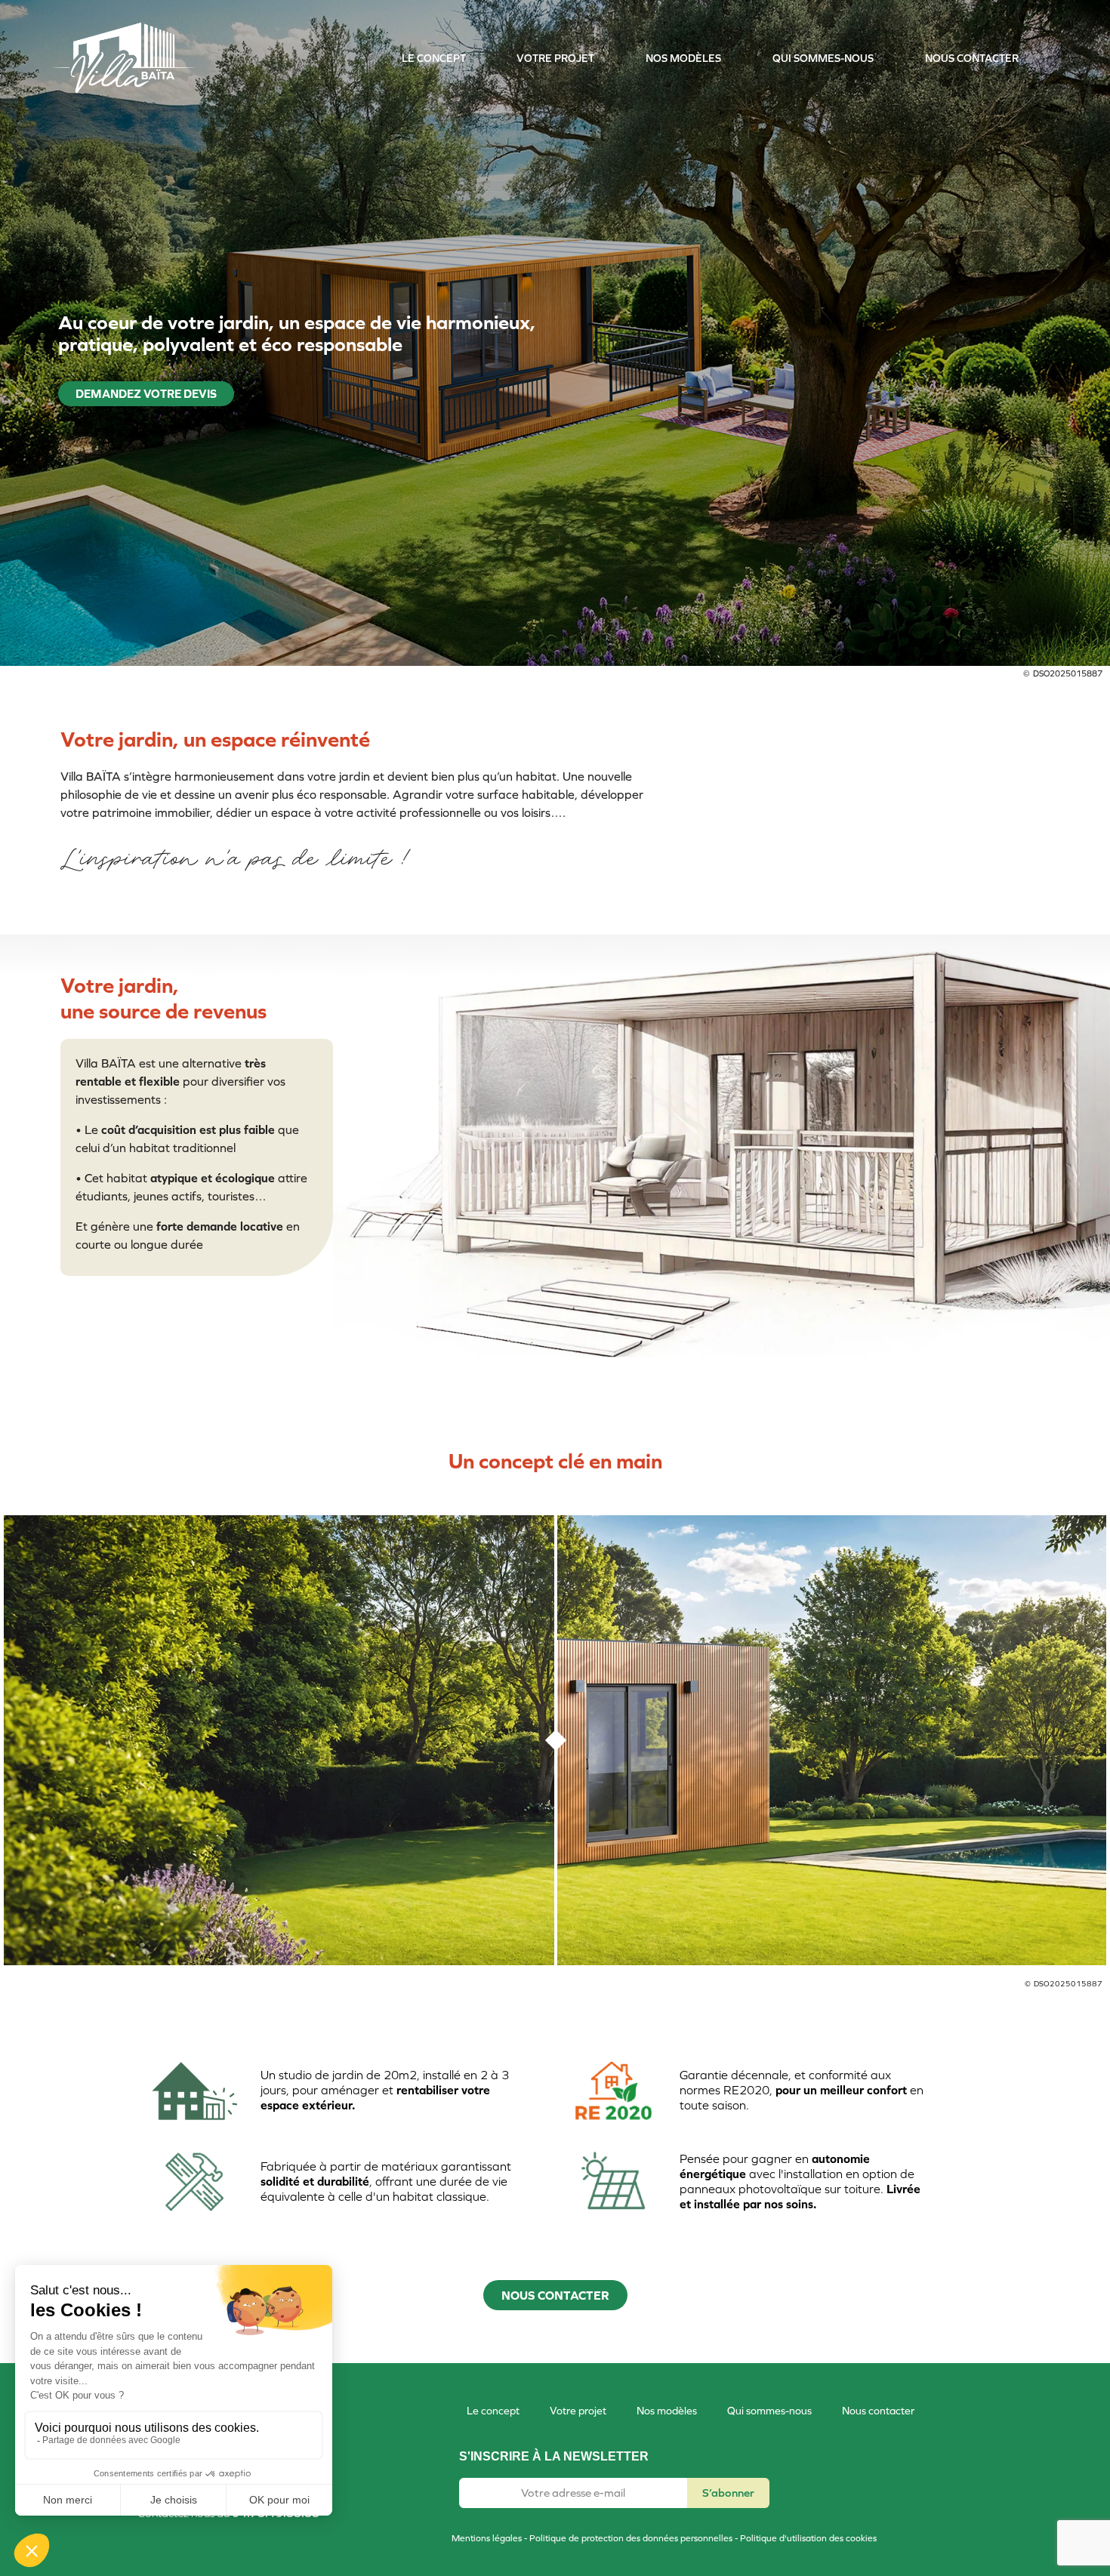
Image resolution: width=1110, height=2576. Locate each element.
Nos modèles (683, 58)
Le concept (434, 58)
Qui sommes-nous (823, 58)
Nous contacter (972, 58)
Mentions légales (487, 2538)
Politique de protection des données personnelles (631, 2538)
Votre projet (555, 58)
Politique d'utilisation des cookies (808, 2538)
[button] (555, 2295)
